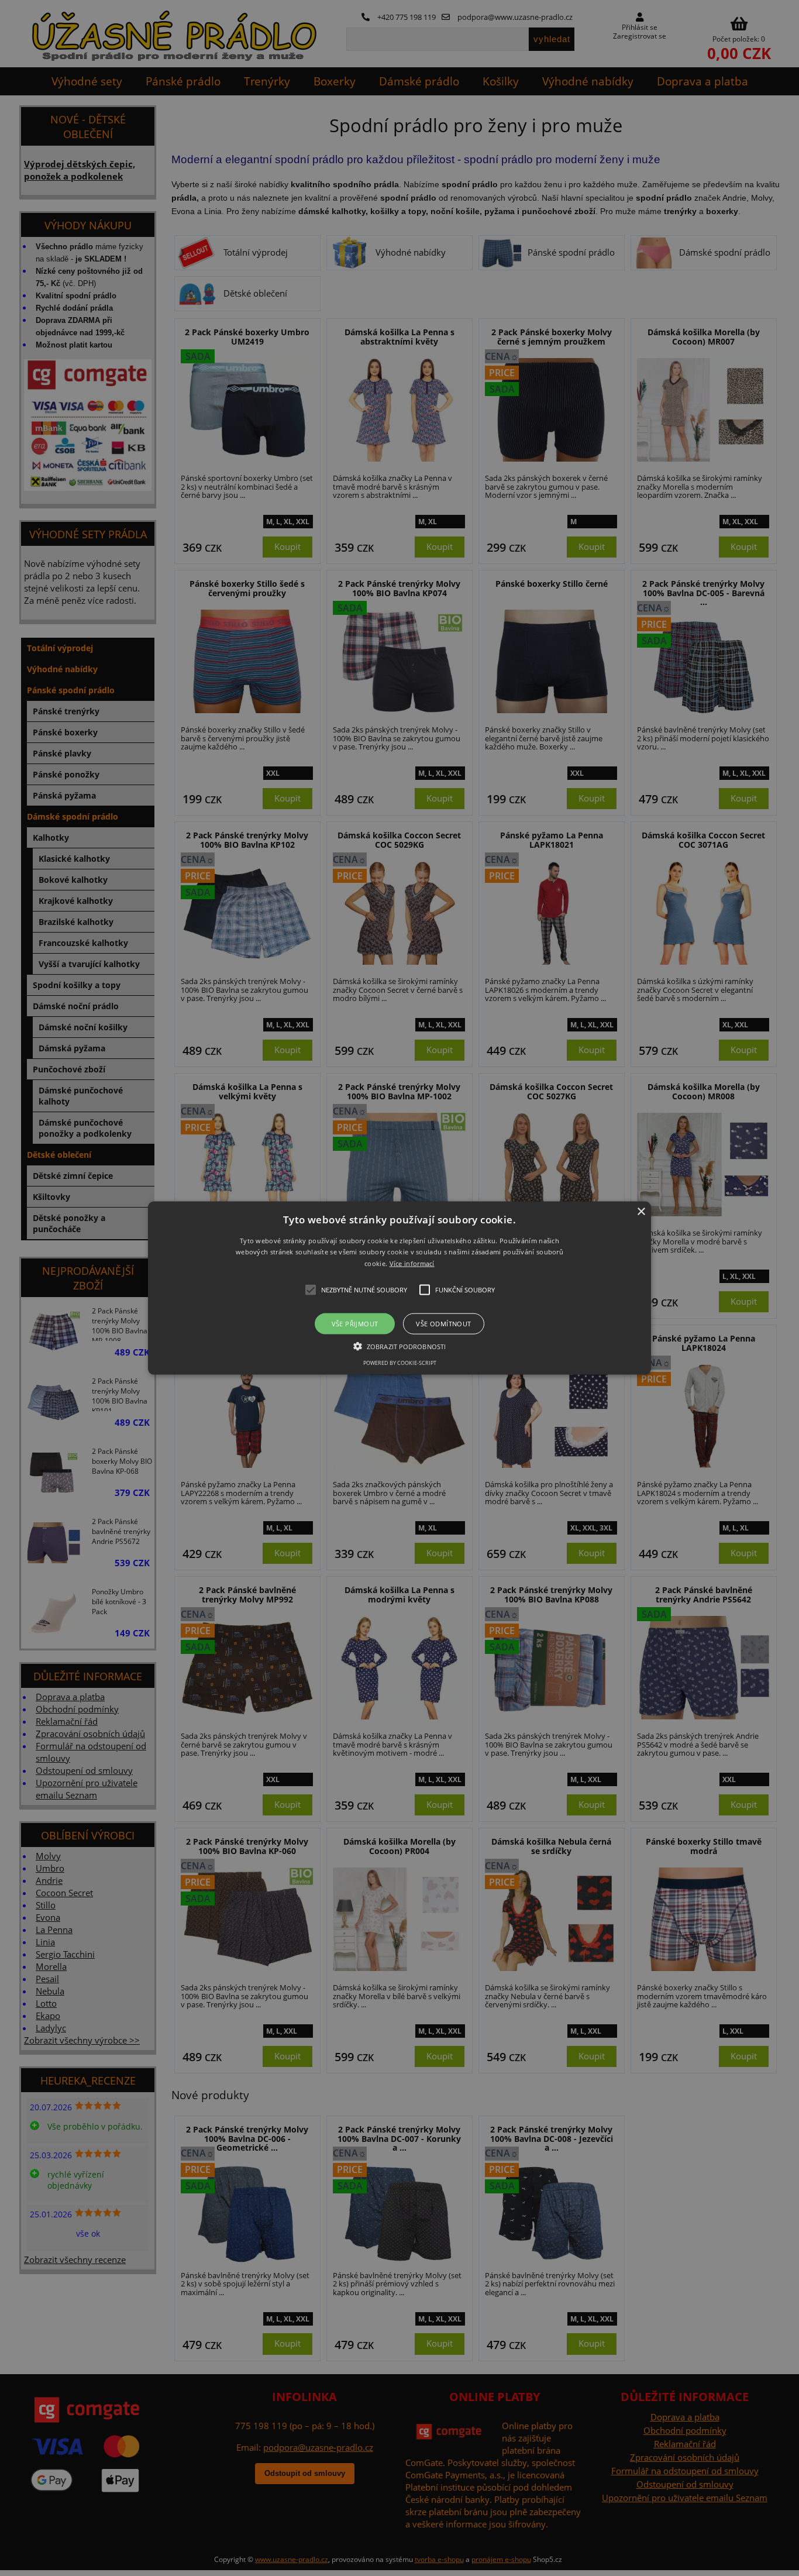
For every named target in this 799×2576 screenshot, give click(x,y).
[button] (399, 1288)
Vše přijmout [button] (355, 1324)
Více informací (412, 1263)
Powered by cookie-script (400, 1363)
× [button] (641, 1211)
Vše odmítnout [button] (443, 1324)
